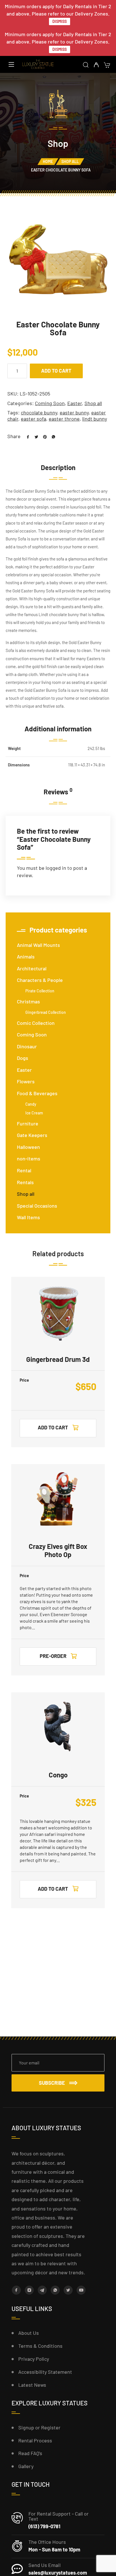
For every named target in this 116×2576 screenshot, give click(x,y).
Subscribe (52, 2083)
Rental (24, 1170)
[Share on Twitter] (34, 436)
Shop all (70, 161)
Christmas (28, 1001)
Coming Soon (50, 403)
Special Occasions (37, 1206)
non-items (29, 1158)
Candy (31, 1104)
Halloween (28, 1147)
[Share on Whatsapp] (51, 436)
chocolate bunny (39, 412)
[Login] (96, 65)
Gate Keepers (32, 1135)
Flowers (26, 1081)
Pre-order (53, 1656)
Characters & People (40, 980)
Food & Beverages (37, 1093)
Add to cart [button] (53, 1427)
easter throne (64, 419)
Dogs (23, 1058)
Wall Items (28, 1217)
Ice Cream (34, 1113)
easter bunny (74, 412)
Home (48, 161)
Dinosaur (27, 1046)
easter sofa (34, 419)
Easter (75, 403)
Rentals (25, 1182)
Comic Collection (36, 1023)
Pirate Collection (40, 991)
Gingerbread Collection (46, 1012)
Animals (26, 957)
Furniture (28, 1123)
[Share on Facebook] (26, 436)
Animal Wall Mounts (38, 945)
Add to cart (56, 371)
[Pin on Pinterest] (43, 436)
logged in (56, 868)
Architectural (32, 968)
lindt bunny (95, 419)
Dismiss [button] (60, 21)
